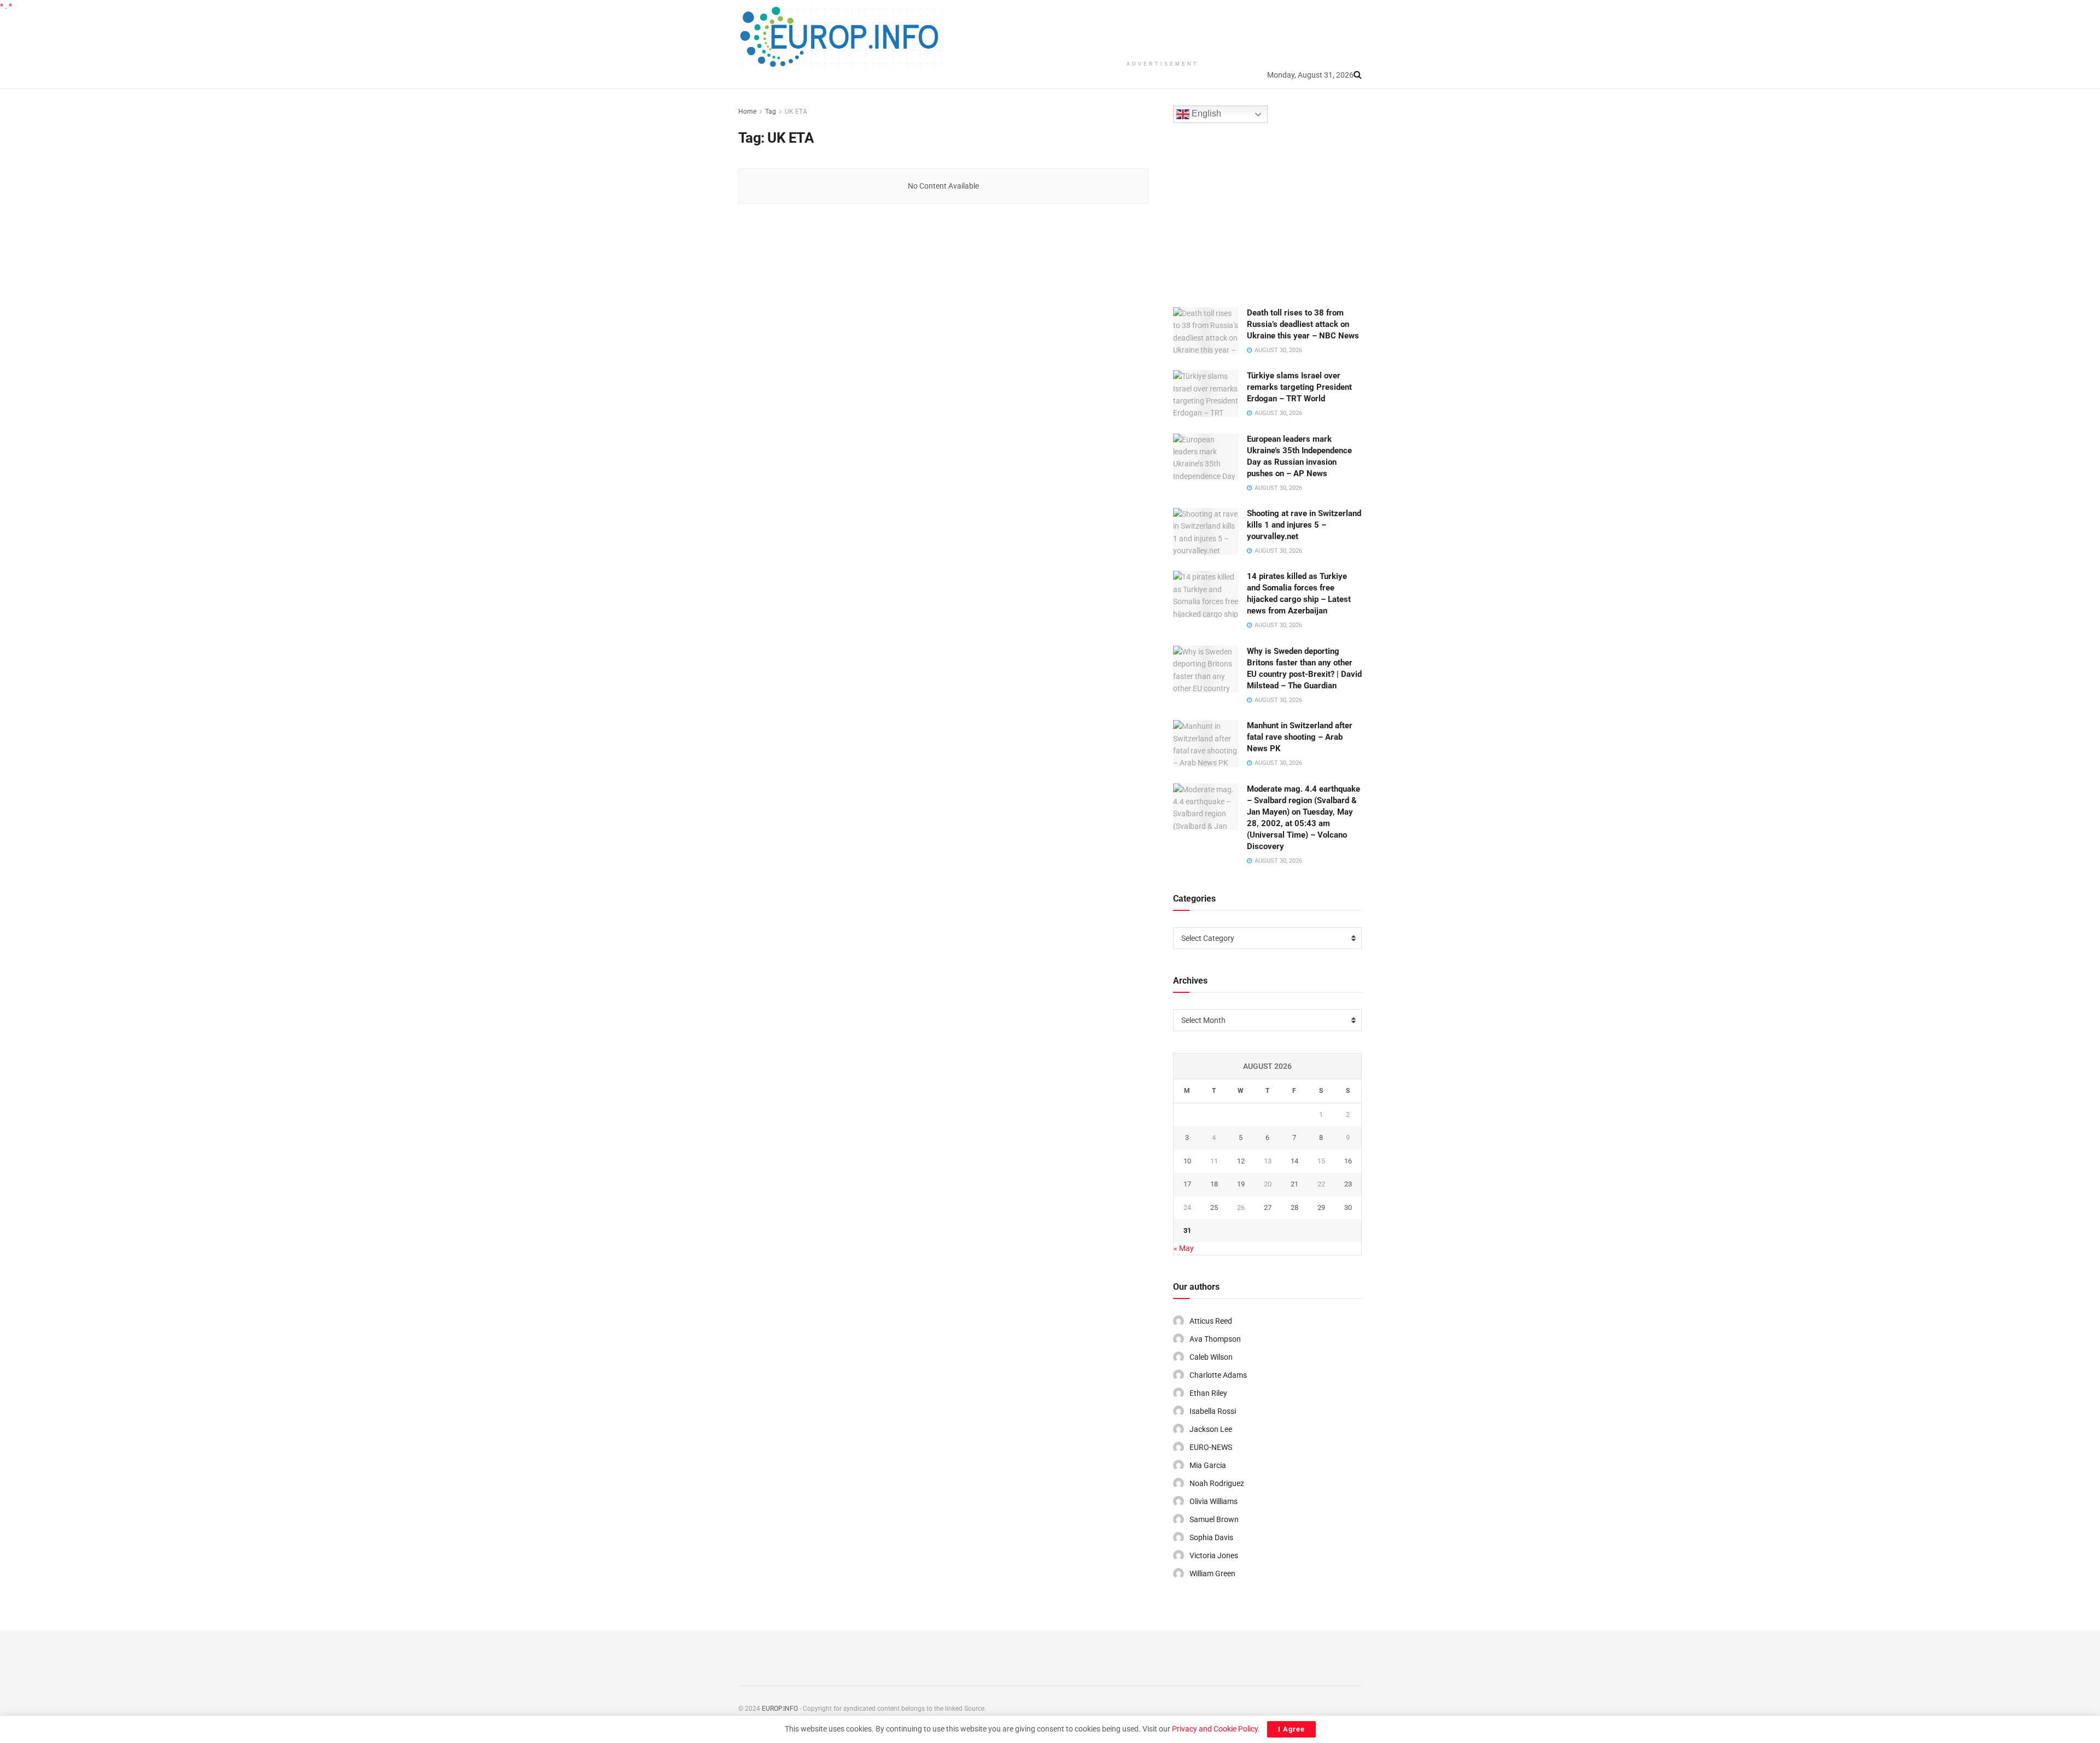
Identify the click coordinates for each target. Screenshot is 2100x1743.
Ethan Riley (1208, 1393)
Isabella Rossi (1213, 1411)
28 (1294, 1207)
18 (1214, 1184)
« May (1184, 1248)
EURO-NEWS (1211, 1447)
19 (1241, 1184)
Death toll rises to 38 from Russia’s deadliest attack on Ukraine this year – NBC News (1303, 324)
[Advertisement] (1163, 27)
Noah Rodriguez (1217, 1483)
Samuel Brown (1214, 1519)
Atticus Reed (1211, 1321)
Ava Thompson (1215, 1339)
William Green (1212, 1574)
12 (1241, 1161)
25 (1214, 1207)
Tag (771, 112)
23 (1348, 1184)
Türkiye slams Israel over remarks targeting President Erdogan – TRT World (1299, 387)
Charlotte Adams (1218, 1375)
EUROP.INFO (780, 1709)
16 (1348, 1161)
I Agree (1291, 1729)
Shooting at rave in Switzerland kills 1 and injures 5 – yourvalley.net (1304, 525)
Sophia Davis (1211, 1537)
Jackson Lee (1211, 1429)
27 (1268, 1207)
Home (747, 112)
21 (1294, 1184)
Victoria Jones (1214, 1555)
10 (1187, 1161)
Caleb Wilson (1211, 1357)
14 (1294, 1161)
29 (1321, 1207)
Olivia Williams (1214, 1501)
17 (1187, 1184)
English (1205, 114)
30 (1348, 1207)
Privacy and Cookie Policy (1215, 1729)
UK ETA (796, 112)
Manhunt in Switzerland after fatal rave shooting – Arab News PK (1300, 737)
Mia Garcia (1208, 1465)
